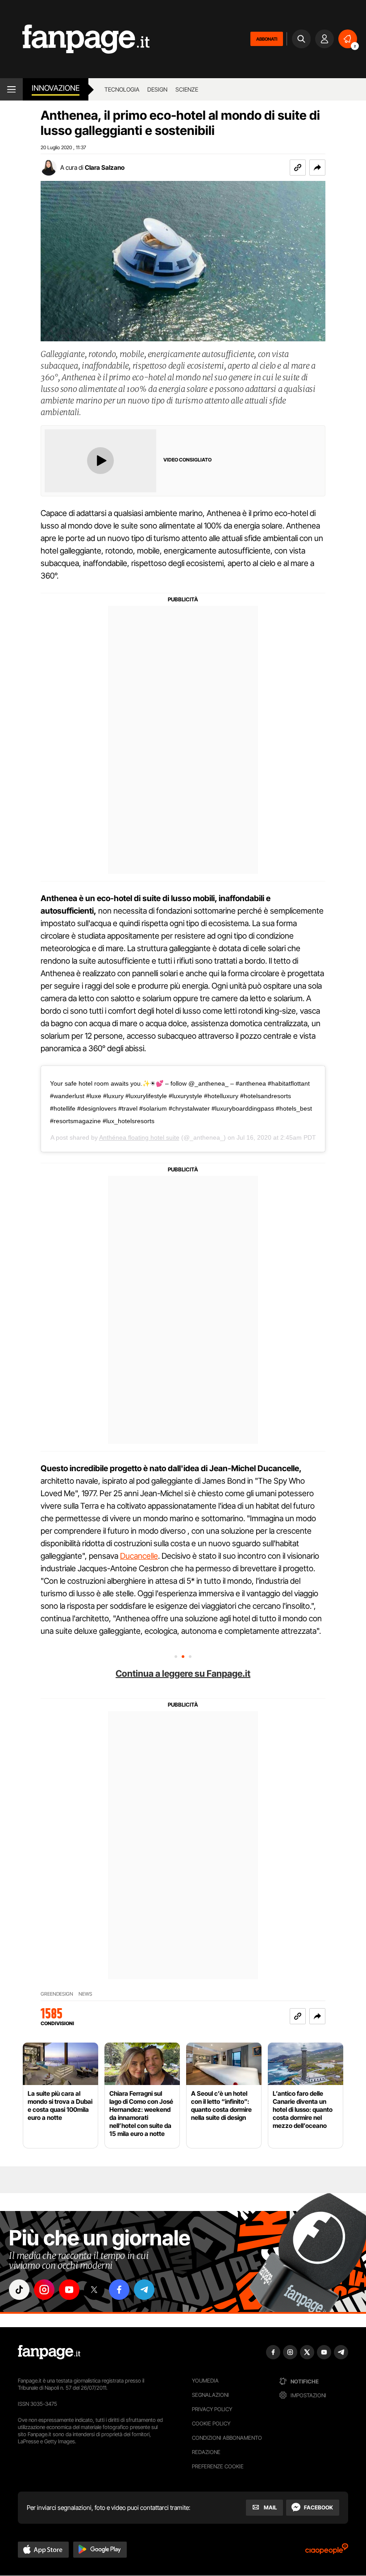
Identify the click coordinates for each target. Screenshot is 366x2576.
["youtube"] (69, 2290)
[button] (317, 168)
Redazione (206, 2452)
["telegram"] (144, 2290)
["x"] (94, 2290)
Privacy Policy (212, 2409)
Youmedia (205, 2381)
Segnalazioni (210, 2395)
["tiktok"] (19, 2290)
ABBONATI (267, 39)
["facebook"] (119, 2290)
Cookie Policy (211, 2423)
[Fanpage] (49, 2352)
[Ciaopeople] (327, 2552)
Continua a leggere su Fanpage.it (183, 1674)
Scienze (187, 89)
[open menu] (11, 89)
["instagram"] (44, 2290)
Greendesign (57, 1994)
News (85, 1994)
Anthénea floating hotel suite (139, 1137)
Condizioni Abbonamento (227, 2438)
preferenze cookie (218, 2466)
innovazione (56, 88)
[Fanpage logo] (75, 39)
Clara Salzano (105, 167)
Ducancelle (139, 1556)
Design (157, 89)
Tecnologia (122, 89)
